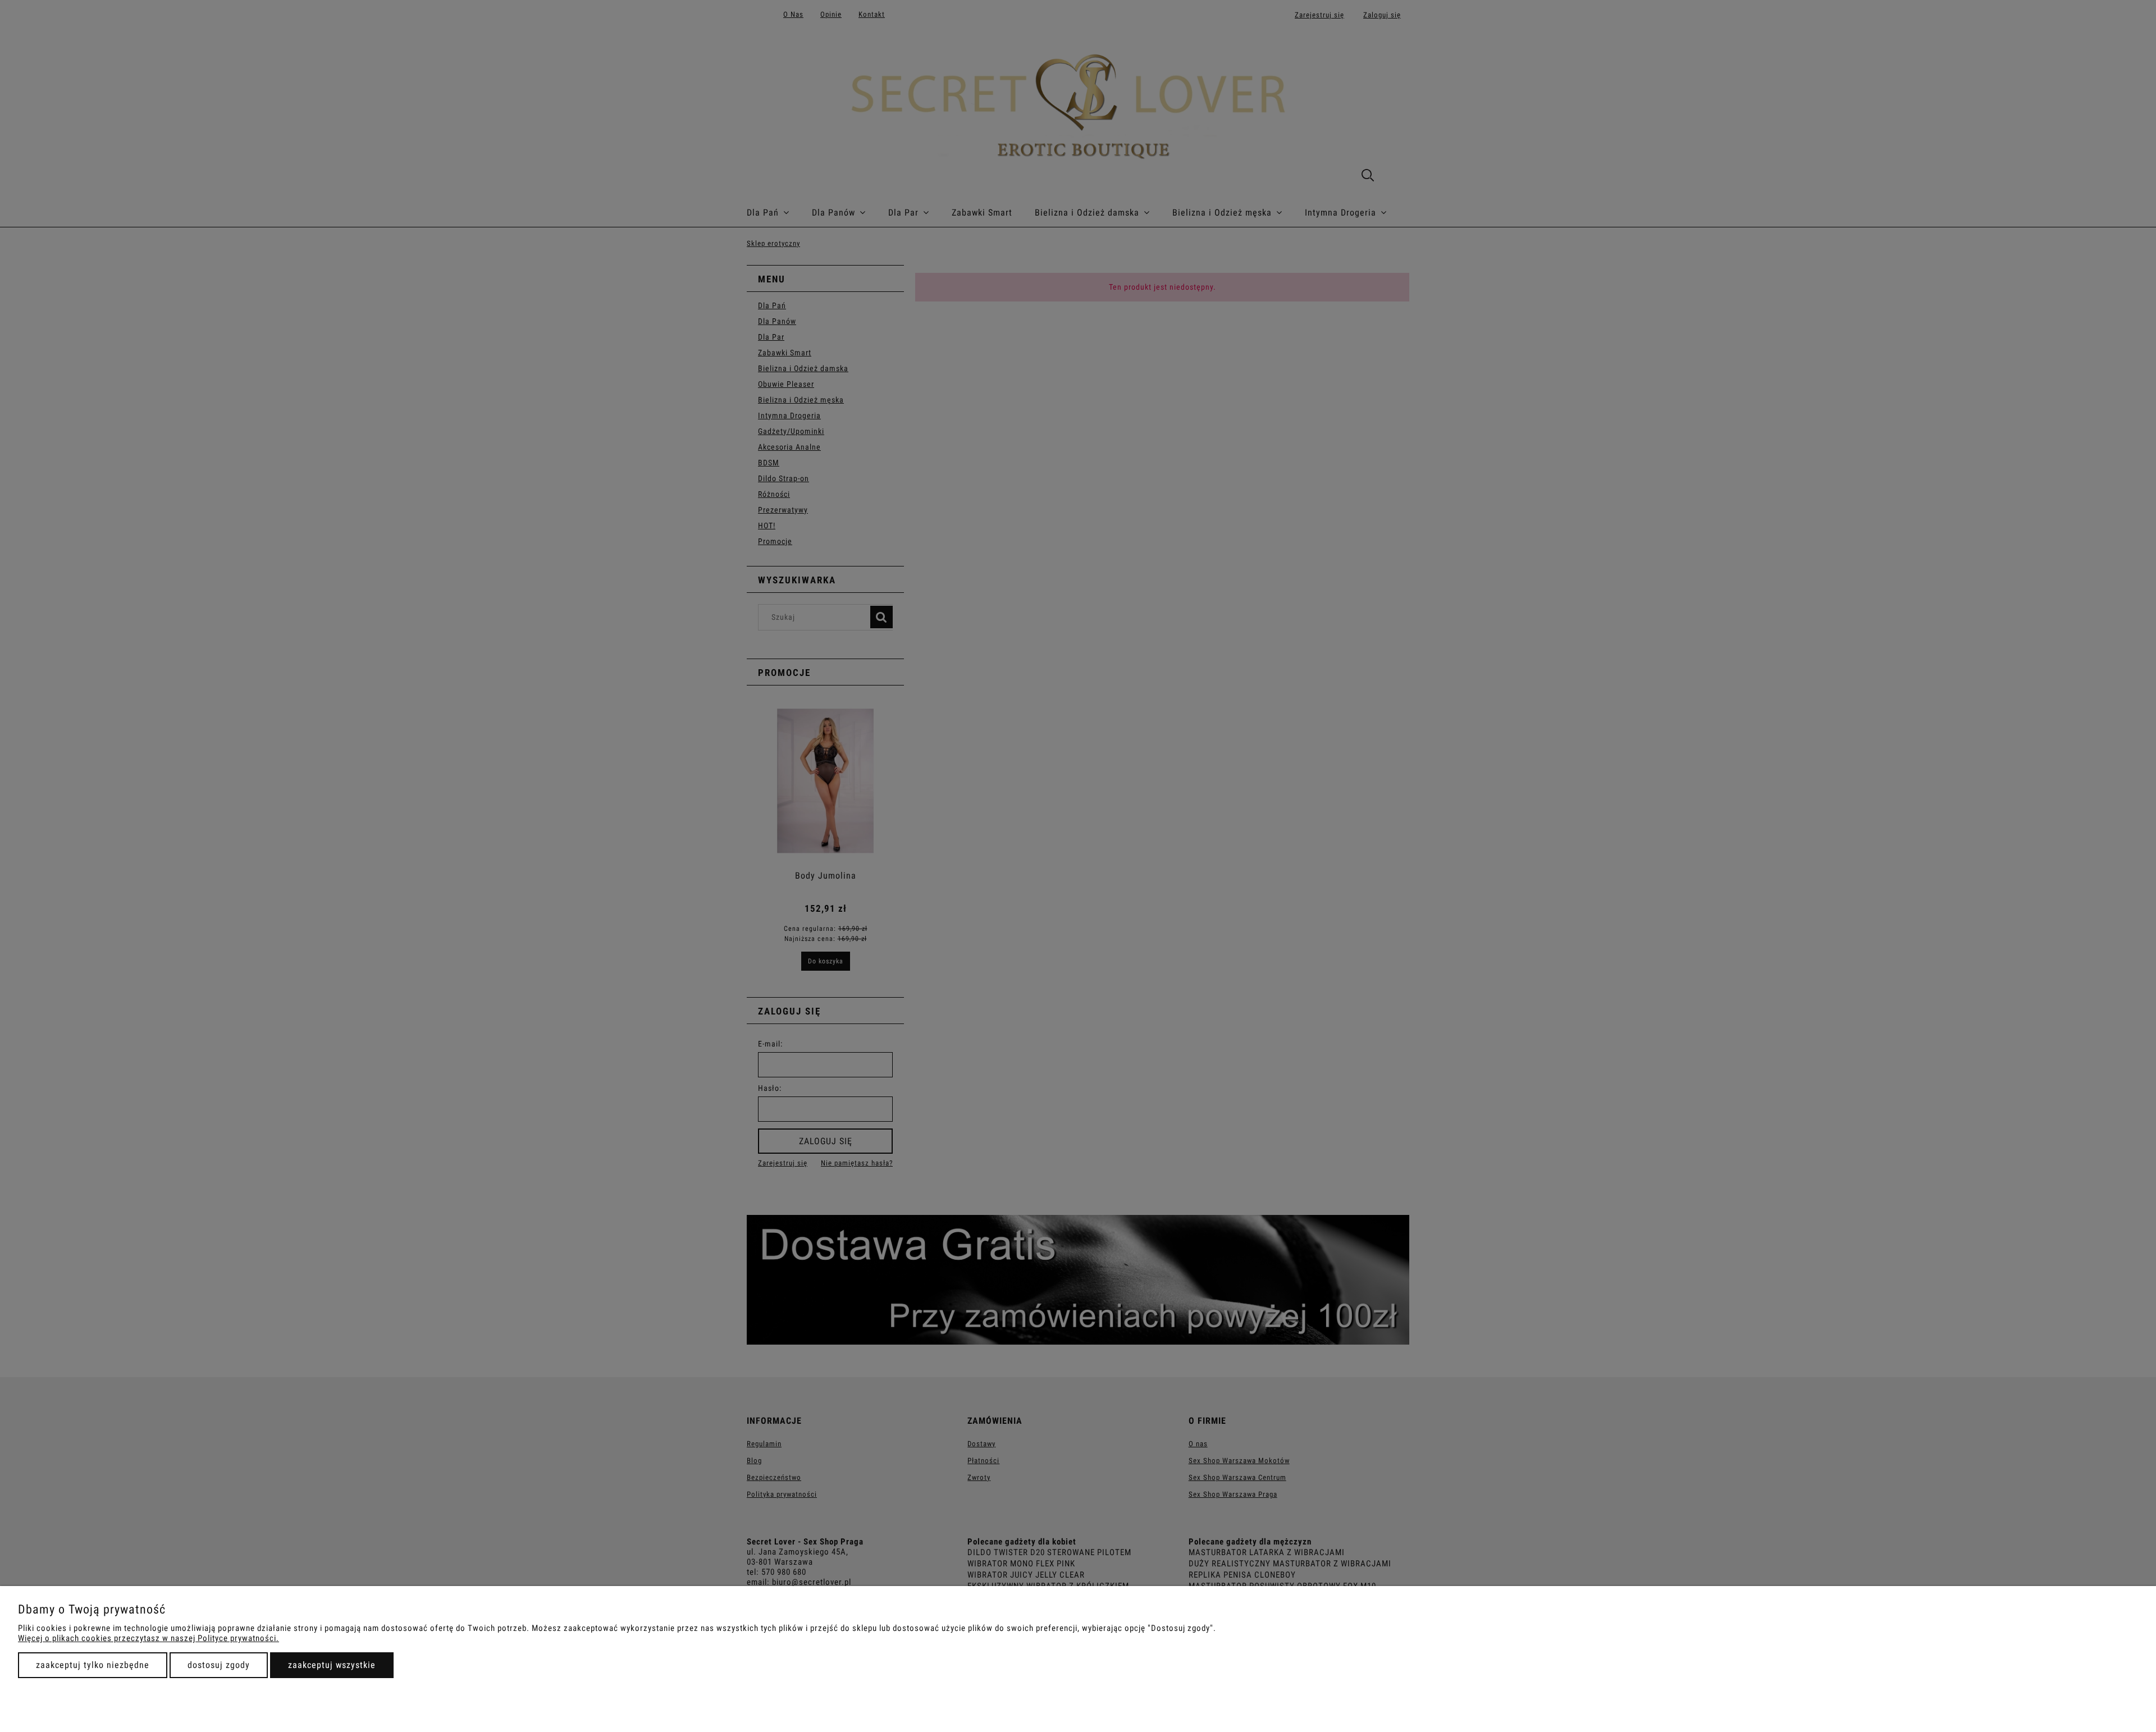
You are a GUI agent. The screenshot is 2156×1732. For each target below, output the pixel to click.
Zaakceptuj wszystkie (332, 1665)
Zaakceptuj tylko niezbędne (93, 1665)
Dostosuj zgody (219, 1665)
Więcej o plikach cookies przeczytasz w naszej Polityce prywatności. (149, 1638)
